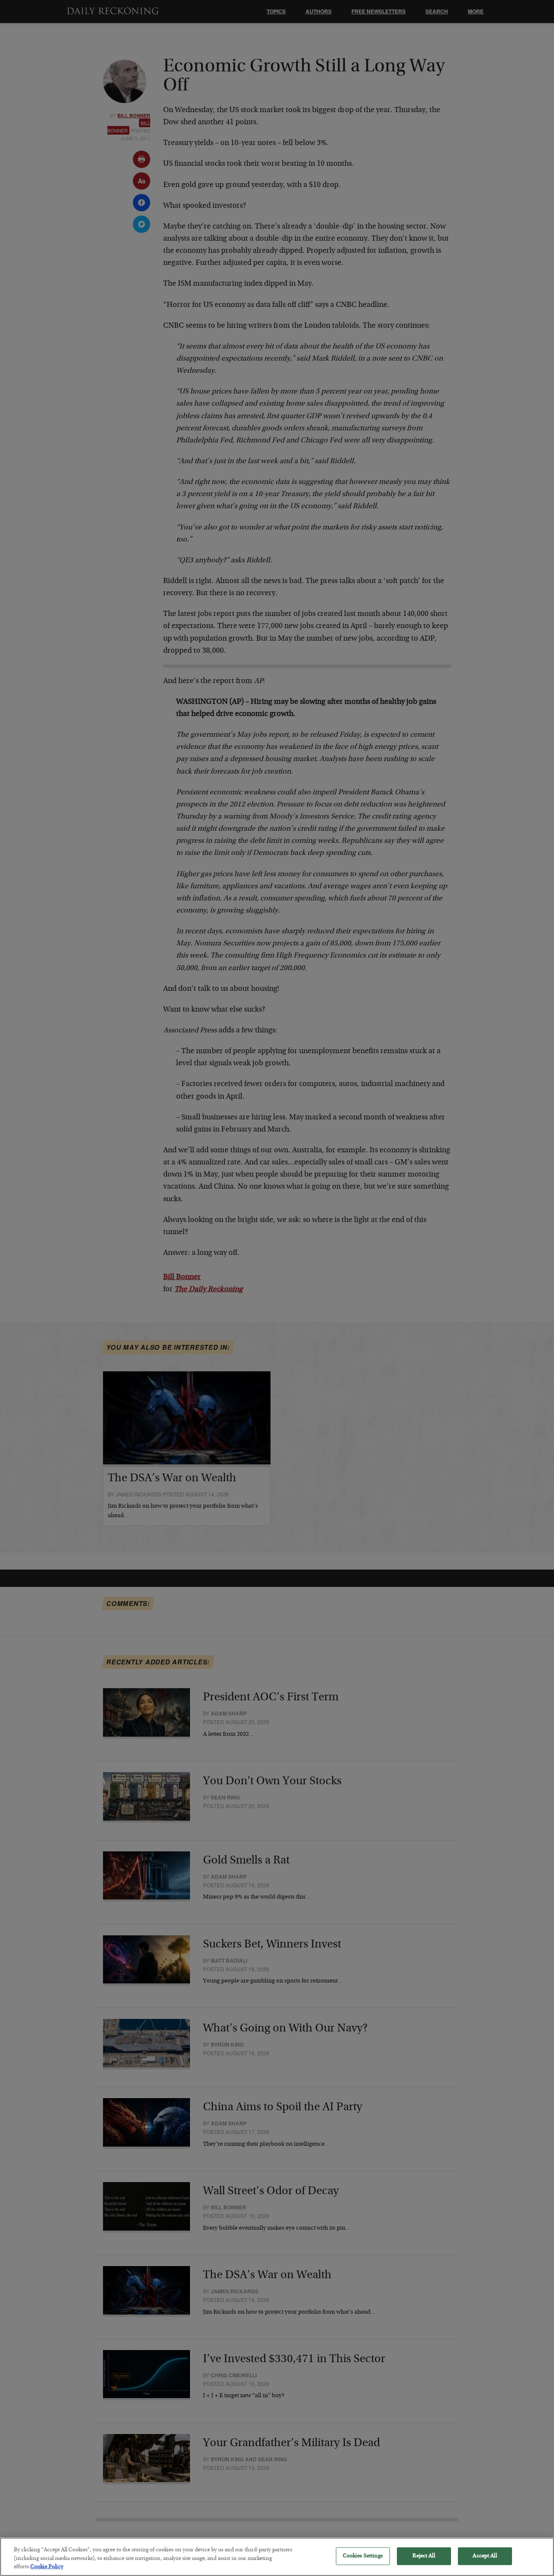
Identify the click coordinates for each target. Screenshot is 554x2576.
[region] (277, 2557)
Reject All (424, 2556)
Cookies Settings (363, 2556)
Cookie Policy (47, 2567)
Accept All (485, 2556)
